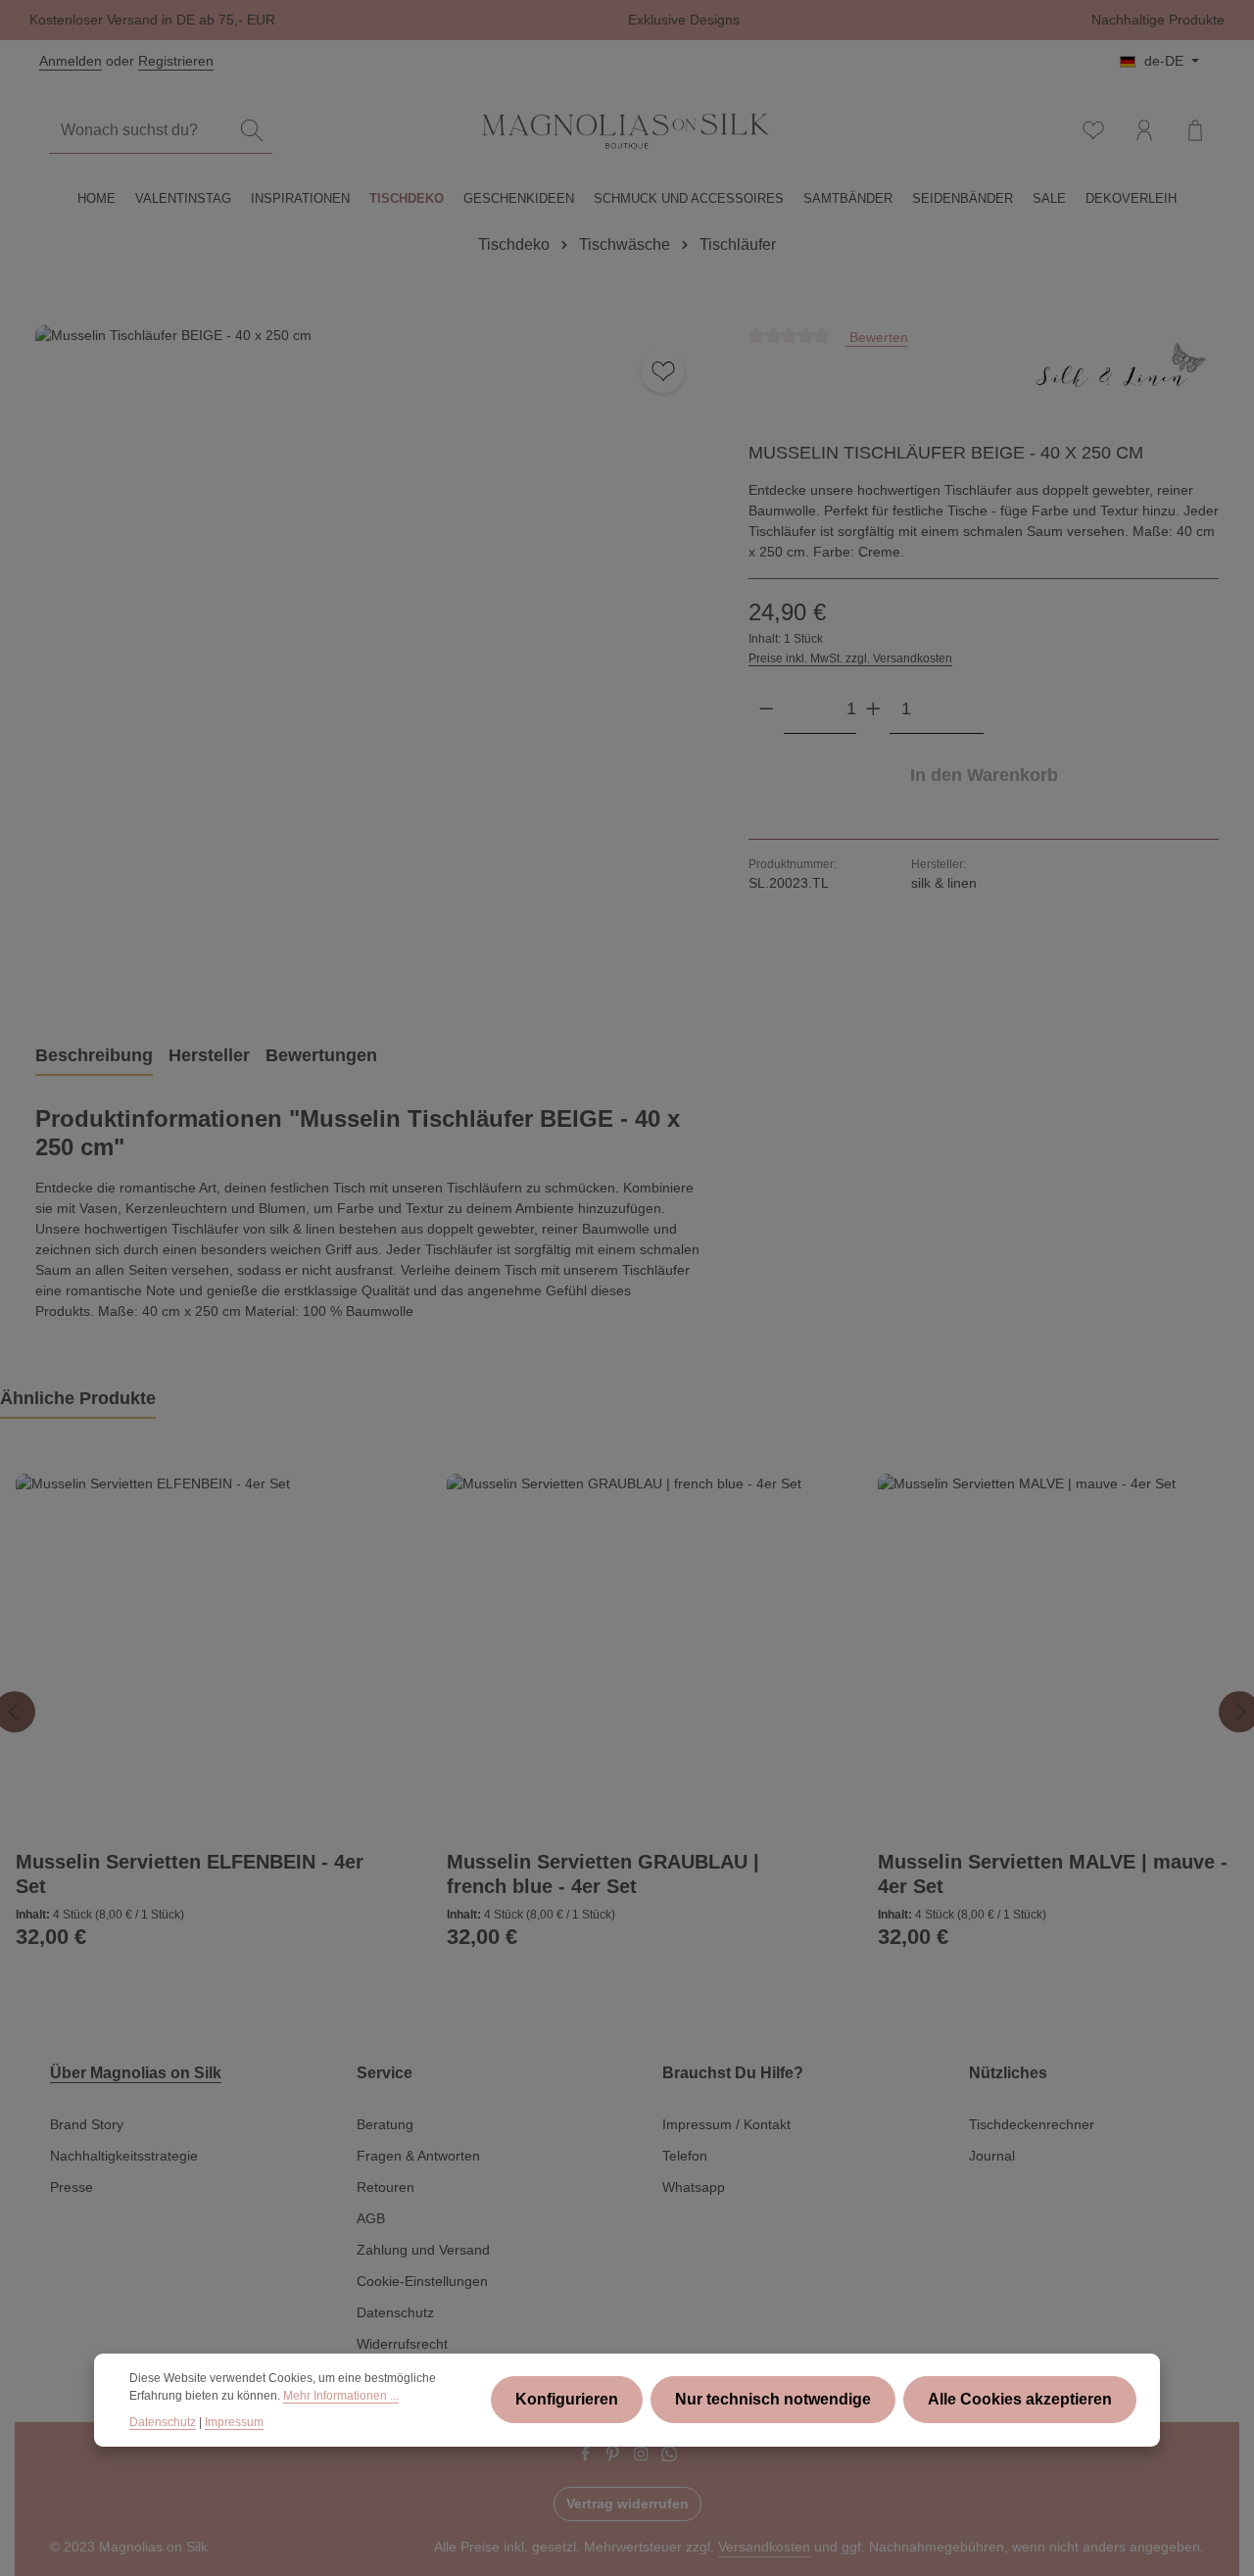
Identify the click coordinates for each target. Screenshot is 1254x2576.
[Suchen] (252, 131)
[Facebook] (587, 2456)
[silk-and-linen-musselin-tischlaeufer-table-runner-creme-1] (372, 662)
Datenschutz (395, 2312)
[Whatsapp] (670, 2456)
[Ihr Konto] (1144, 130)
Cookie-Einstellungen (422, 2281)
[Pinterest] (615, 2456)
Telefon (685, 2156)
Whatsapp (694, 2187)
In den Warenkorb (984, 775)
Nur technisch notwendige (773, 2400)
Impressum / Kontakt (726, 2124)
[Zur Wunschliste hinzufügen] (663, 371)
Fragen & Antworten (418, 2156)
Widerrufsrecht (402, 2344)
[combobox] (141, 131)
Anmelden (71, 61)
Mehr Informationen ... (341, 2397)
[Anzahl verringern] (767, 708)
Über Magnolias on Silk (136, 2073)
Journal (992, 2156)
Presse (72, 2187)
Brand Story (87, 2124)
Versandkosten (764, 2547)
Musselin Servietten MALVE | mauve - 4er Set (1053, 1874)
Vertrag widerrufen (627, 2503)
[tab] (94, 1057)
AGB (371, 2218)
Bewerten (877, 337)
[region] (372, 662)
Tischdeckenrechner (1032, 2124)
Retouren (386, 2187)
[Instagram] (643, 2456)
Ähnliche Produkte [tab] (78, 1398)
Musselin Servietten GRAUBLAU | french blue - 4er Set (603, 1874)
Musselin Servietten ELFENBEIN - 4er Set (190, 1874)
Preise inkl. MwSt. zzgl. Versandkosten (850, 658)
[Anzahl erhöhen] (873, 708)
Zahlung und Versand (423, 2250)
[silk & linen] (1121, 376)
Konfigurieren (567, 2400)
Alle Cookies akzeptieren (1020, 2400)
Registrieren (176, 61)
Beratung (385, 2124)
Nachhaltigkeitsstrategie (124, 2156)
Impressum (234, 2422)
